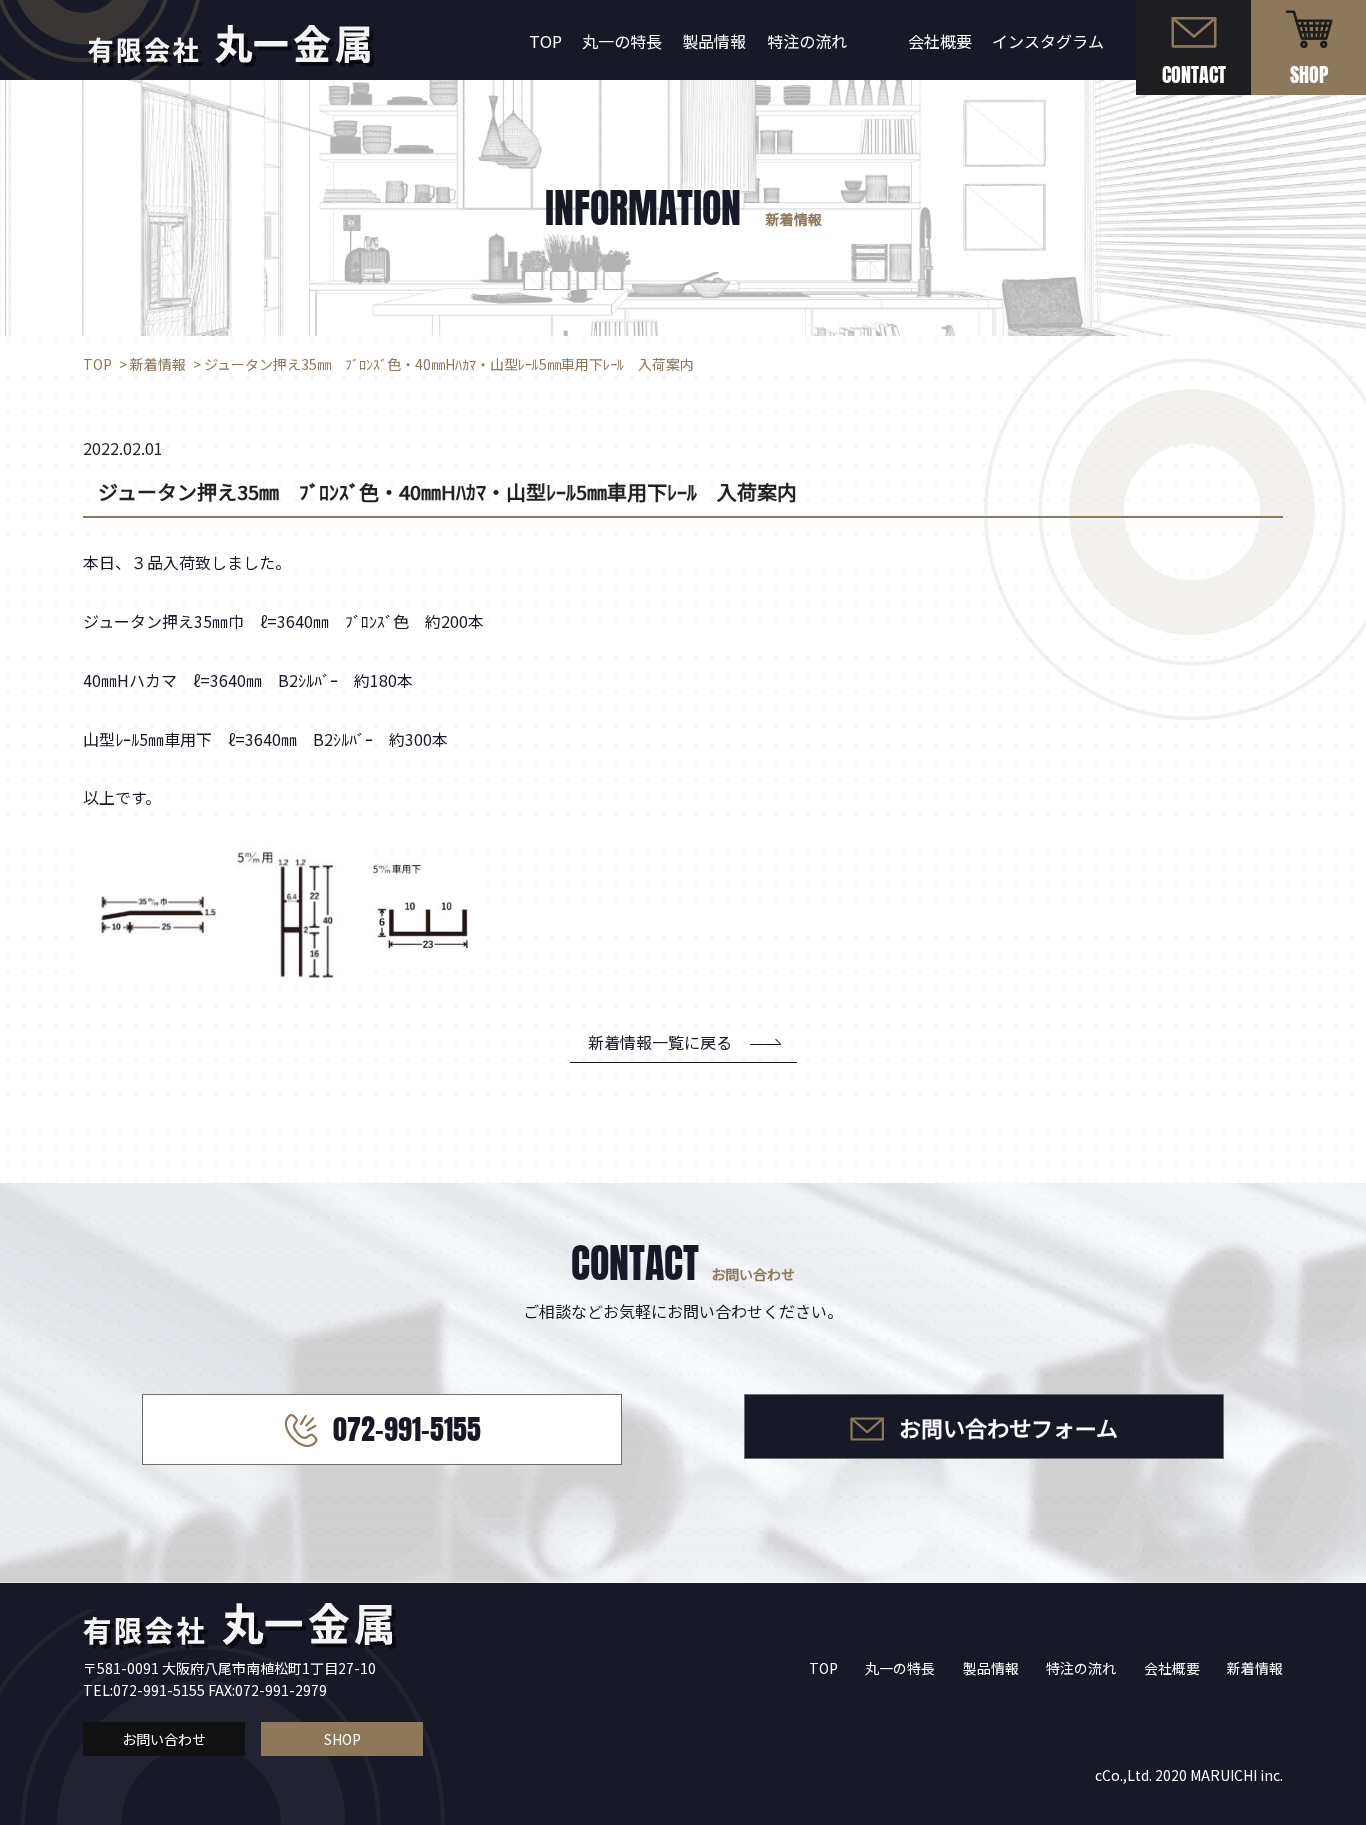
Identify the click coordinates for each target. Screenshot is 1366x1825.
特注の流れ (807, 41)
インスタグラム (1048, 41)
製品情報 (714, 41)
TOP (545, 41)
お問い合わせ (164, 1739)
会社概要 (940, 41)
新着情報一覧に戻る (660, 1042)
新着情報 (1255, 1668)
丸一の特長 (622, 41)
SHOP (342, 1739)
